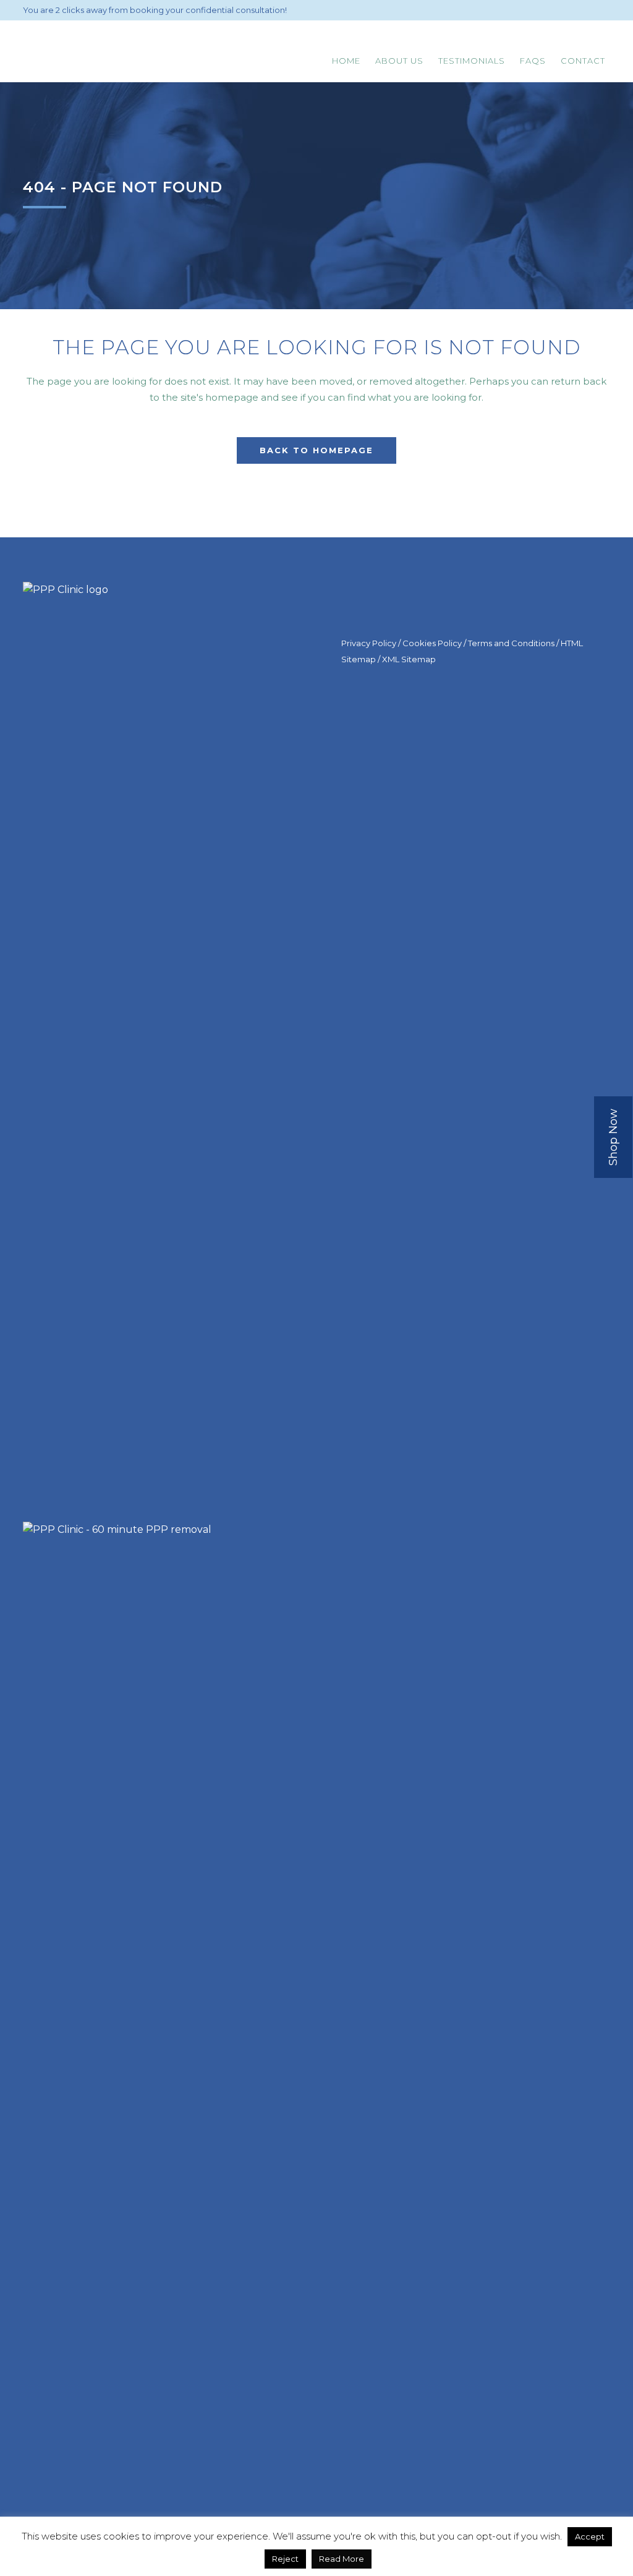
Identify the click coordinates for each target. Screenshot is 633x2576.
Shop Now (613, 1137)
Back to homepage (316, 450)
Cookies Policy (432, 643)
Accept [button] (590, 2536)
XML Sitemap (409, 659)
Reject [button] (285, 2559)
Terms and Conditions (511, 643)
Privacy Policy (369, 643)
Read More (342, 2559)
